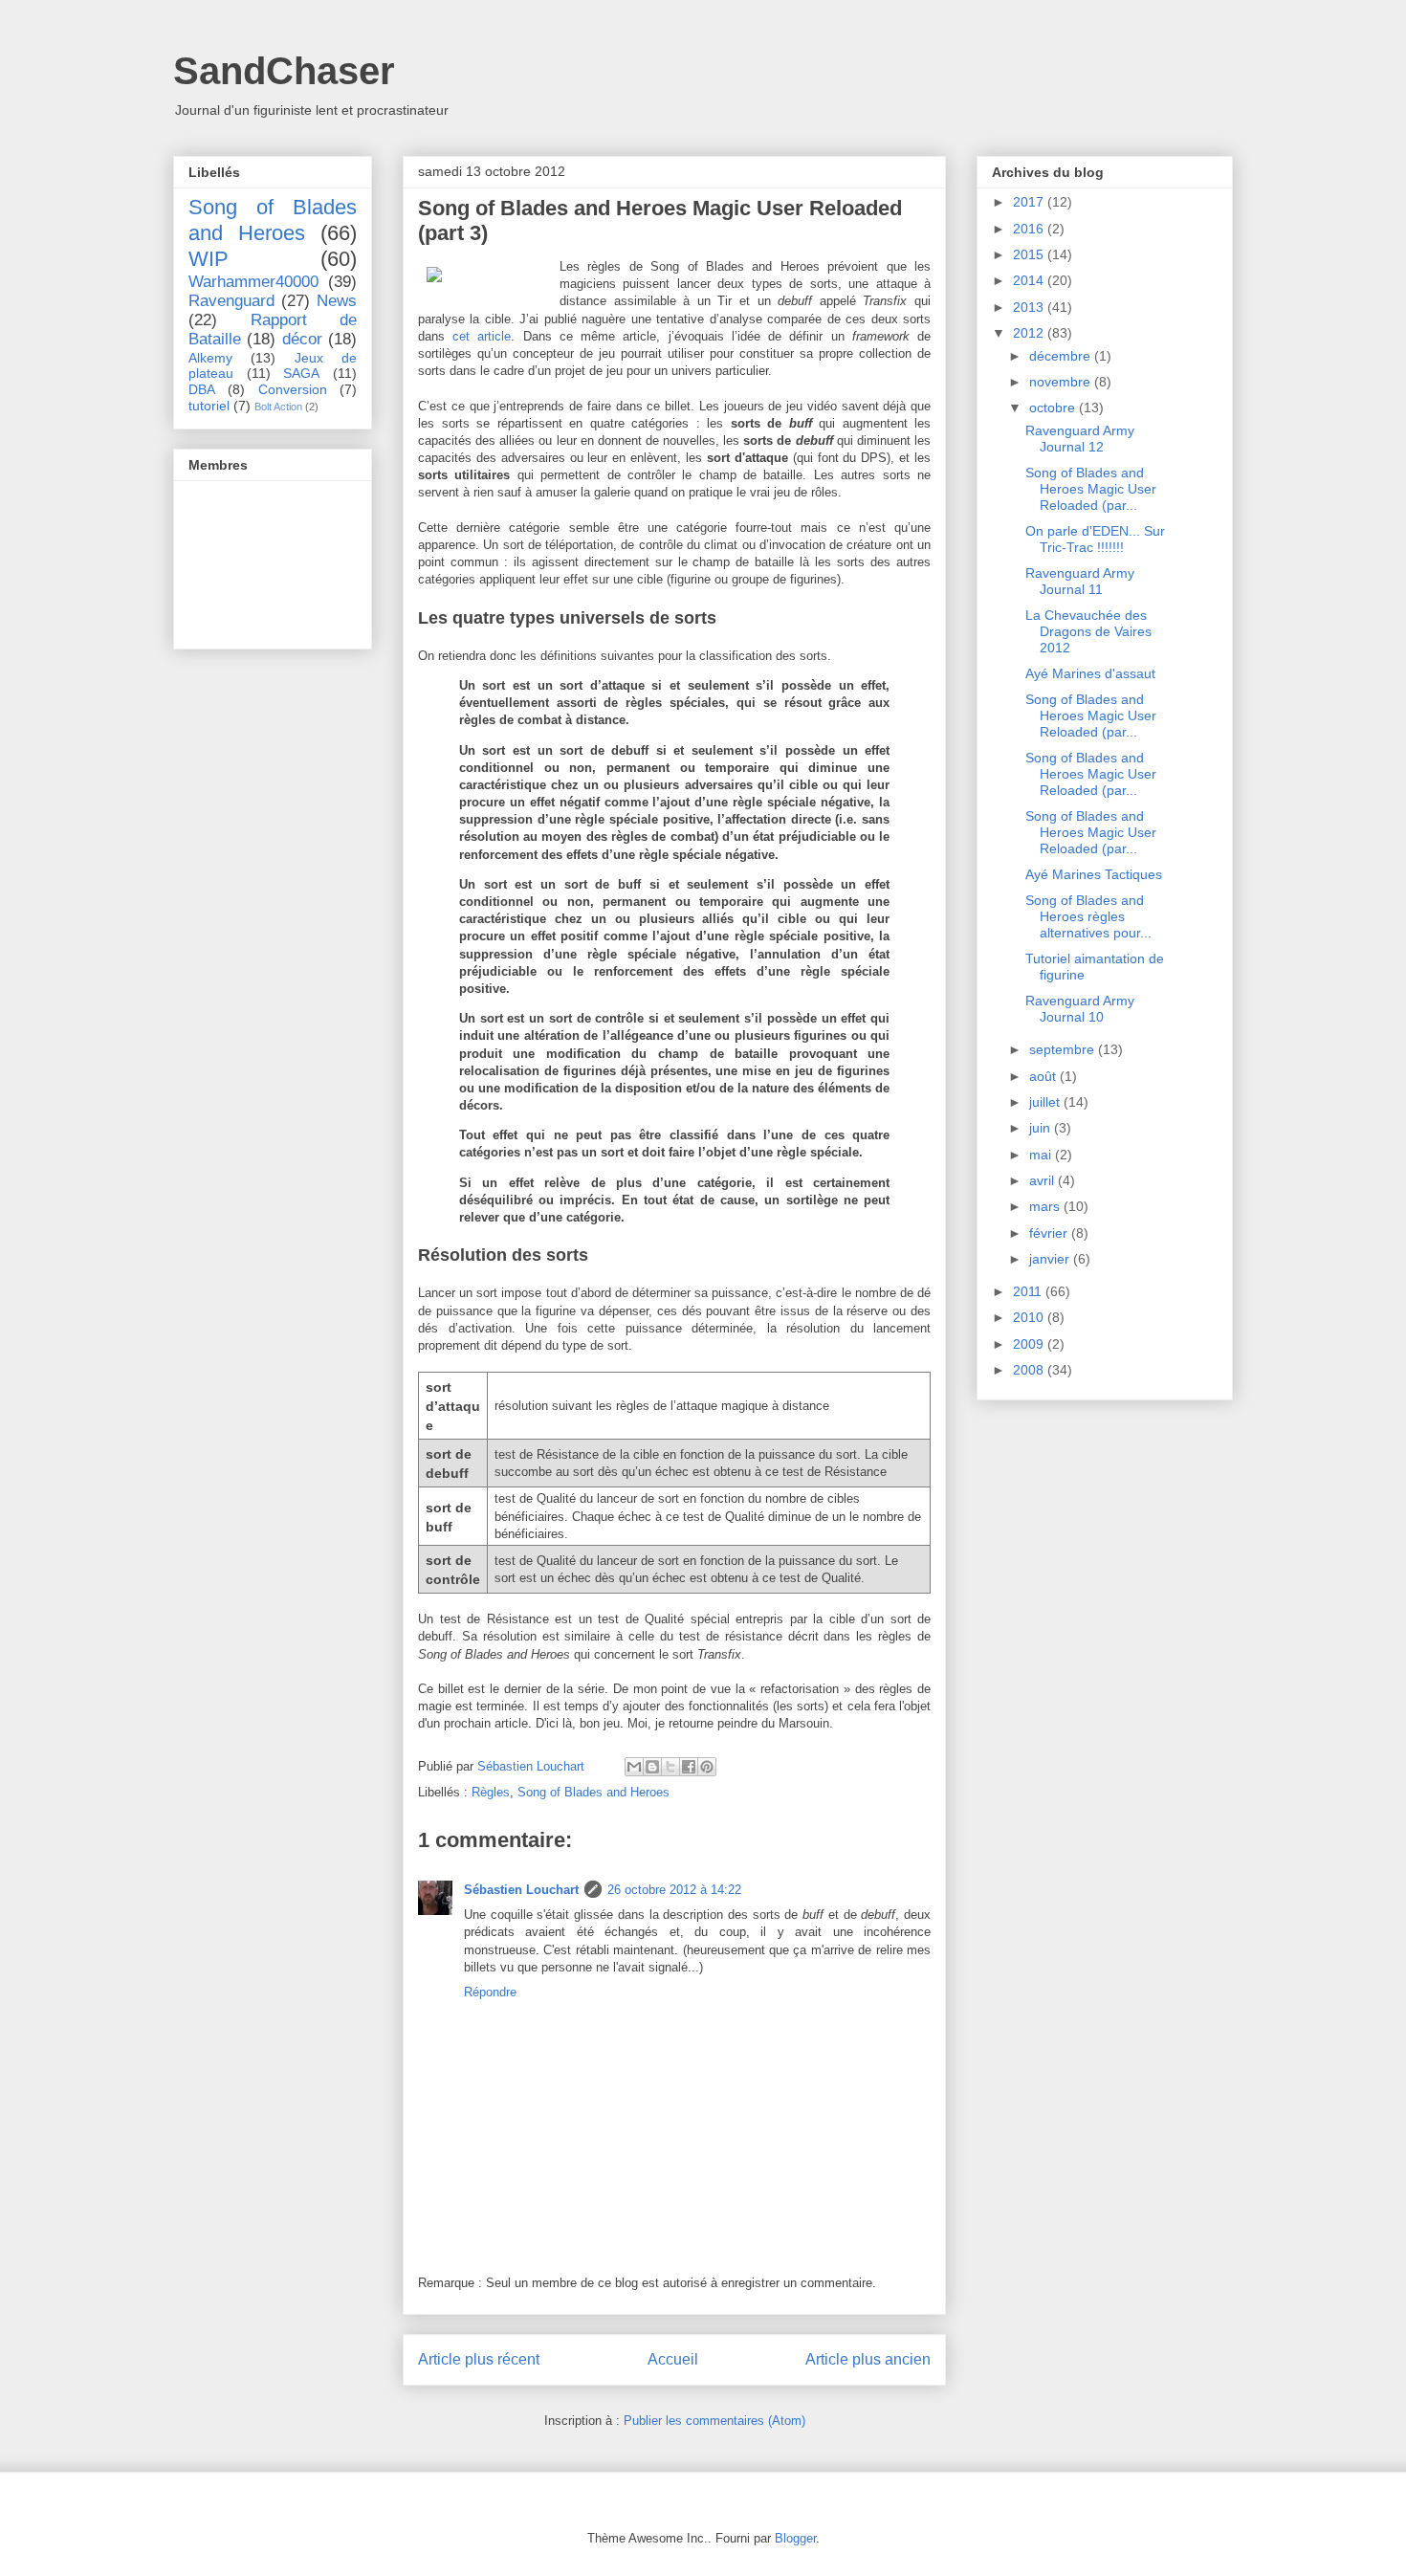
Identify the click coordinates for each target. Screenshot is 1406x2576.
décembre (1062, 356)
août (1044, 1076)
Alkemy (210, 358)
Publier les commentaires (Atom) (714, 2421)
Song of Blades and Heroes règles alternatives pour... (1088, 916)
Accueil (673, 2359)
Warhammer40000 (253, 282)
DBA (202, 389)
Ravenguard (231, 301)
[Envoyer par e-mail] (634, 1767)
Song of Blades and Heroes (593, 1792)
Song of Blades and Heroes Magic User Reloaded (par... (1091, 489)
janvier (1051, 1259)
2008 (1030, 1370)
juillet (1046, 1102)
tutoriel (209, 406)
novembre (1062, 382)
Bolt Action (278, 407)
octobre (1054, 407)
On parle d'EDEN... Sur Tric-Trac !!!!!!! (1095, 539)
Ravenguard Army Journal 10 (1080, 1009)
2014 (1030, 280)
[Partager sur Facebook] (689, 1767)
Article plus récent (479, 2359)
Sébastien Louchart (521, 1890)
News (337, 301)
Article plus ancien (868, 2359)
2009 (1030, 1344)
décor (302, 339)
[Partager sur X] (670, 1767)
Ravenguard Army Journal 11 (1080, 581)
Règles (491, 1792)
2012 (1030, 333)
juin (1042, 1128)
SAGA (301, 373)
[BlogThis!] (652, 1767)
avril (1044, 1180)
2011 (1029, 1291)
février (1050, 1233)
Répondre (490, 1992)
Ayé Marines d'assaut (1090, 673)
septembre (1064, 1049)
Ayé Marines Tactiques (1094, 874)
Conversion (293, 389)
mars (1046, 1206)
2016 (1030, 229)
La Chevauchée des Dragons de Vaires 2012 (1088, 631)
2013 (1030, 307)
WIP (209, 259)
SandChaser (284, 71)
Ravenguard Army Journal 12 (1080, 439)
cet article (482, 336)
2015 (1030, 254)
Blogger (795, 2538)
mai (1042, 1155)
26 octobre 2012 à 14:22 (674, 1890)
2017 (1030, 202)
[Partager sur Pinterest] (707, 1767)
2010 (1030, 1317)
